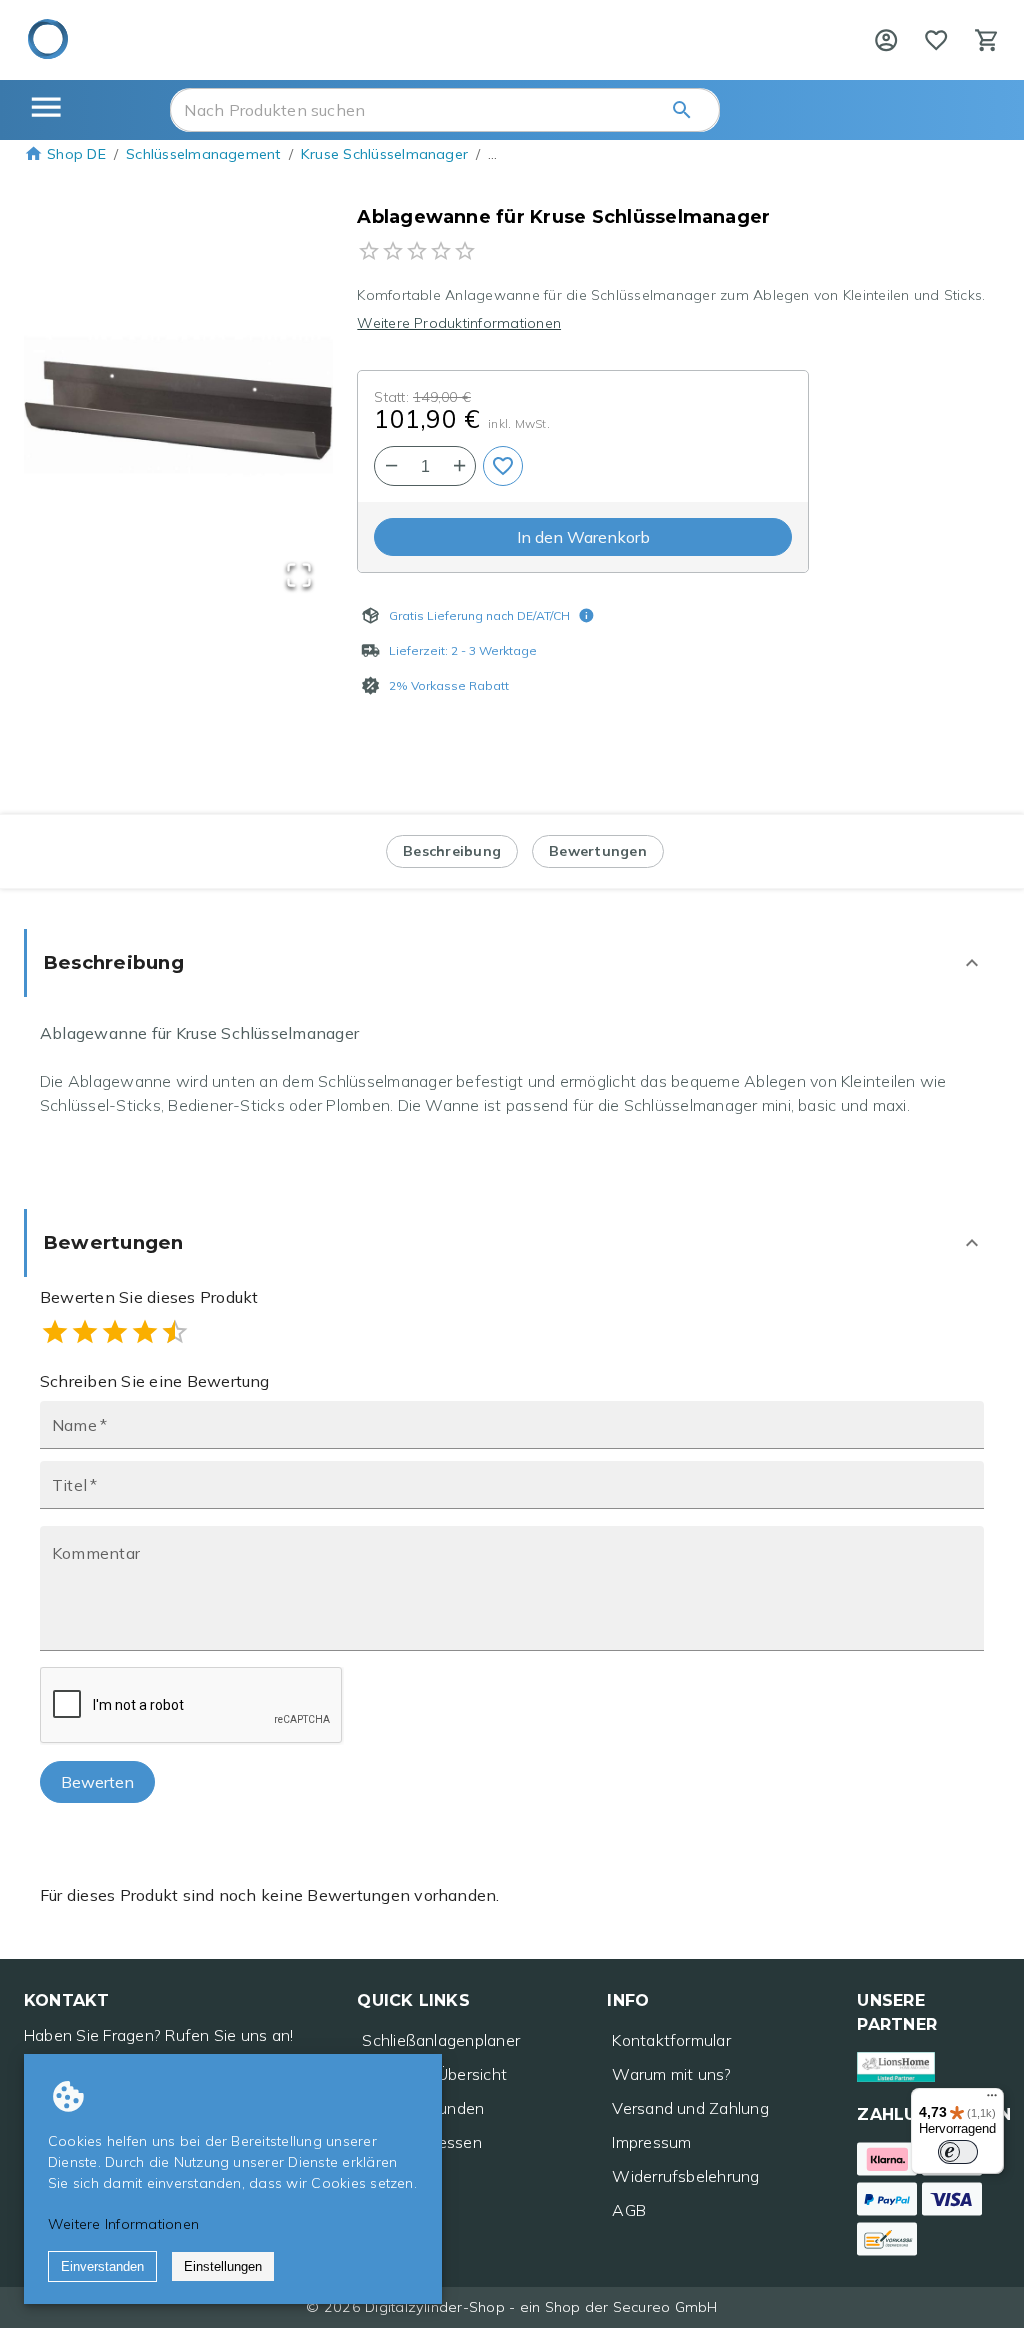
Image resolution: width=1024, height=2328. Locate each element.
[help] (886, 40)
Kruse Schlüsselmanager (384, 154)
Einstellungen (223, 2266)
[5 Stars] (175, 1332)
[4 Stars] (145, 1332)
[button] (178, 409)
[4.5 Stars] (167, 1332)
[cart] (987, 40)
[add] (503, 466)
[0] (936, 40)
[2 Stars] (85, 1332)
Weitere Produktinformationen (459, 323)
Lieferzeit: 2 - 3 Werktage (463, 650)
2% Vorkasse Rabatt (449, 685)
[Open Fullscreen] (299, 576)
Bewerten (97, 1782)
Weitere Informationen (123, 2224)
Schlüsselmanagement (203, 154)
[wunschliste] (936, 40)
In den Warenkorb (583, 537)
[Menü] (992, 2100)
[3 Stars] (115, 1332)
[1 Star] (55, 1332)
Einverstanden (102, 2266)
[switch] (958, 2152)
